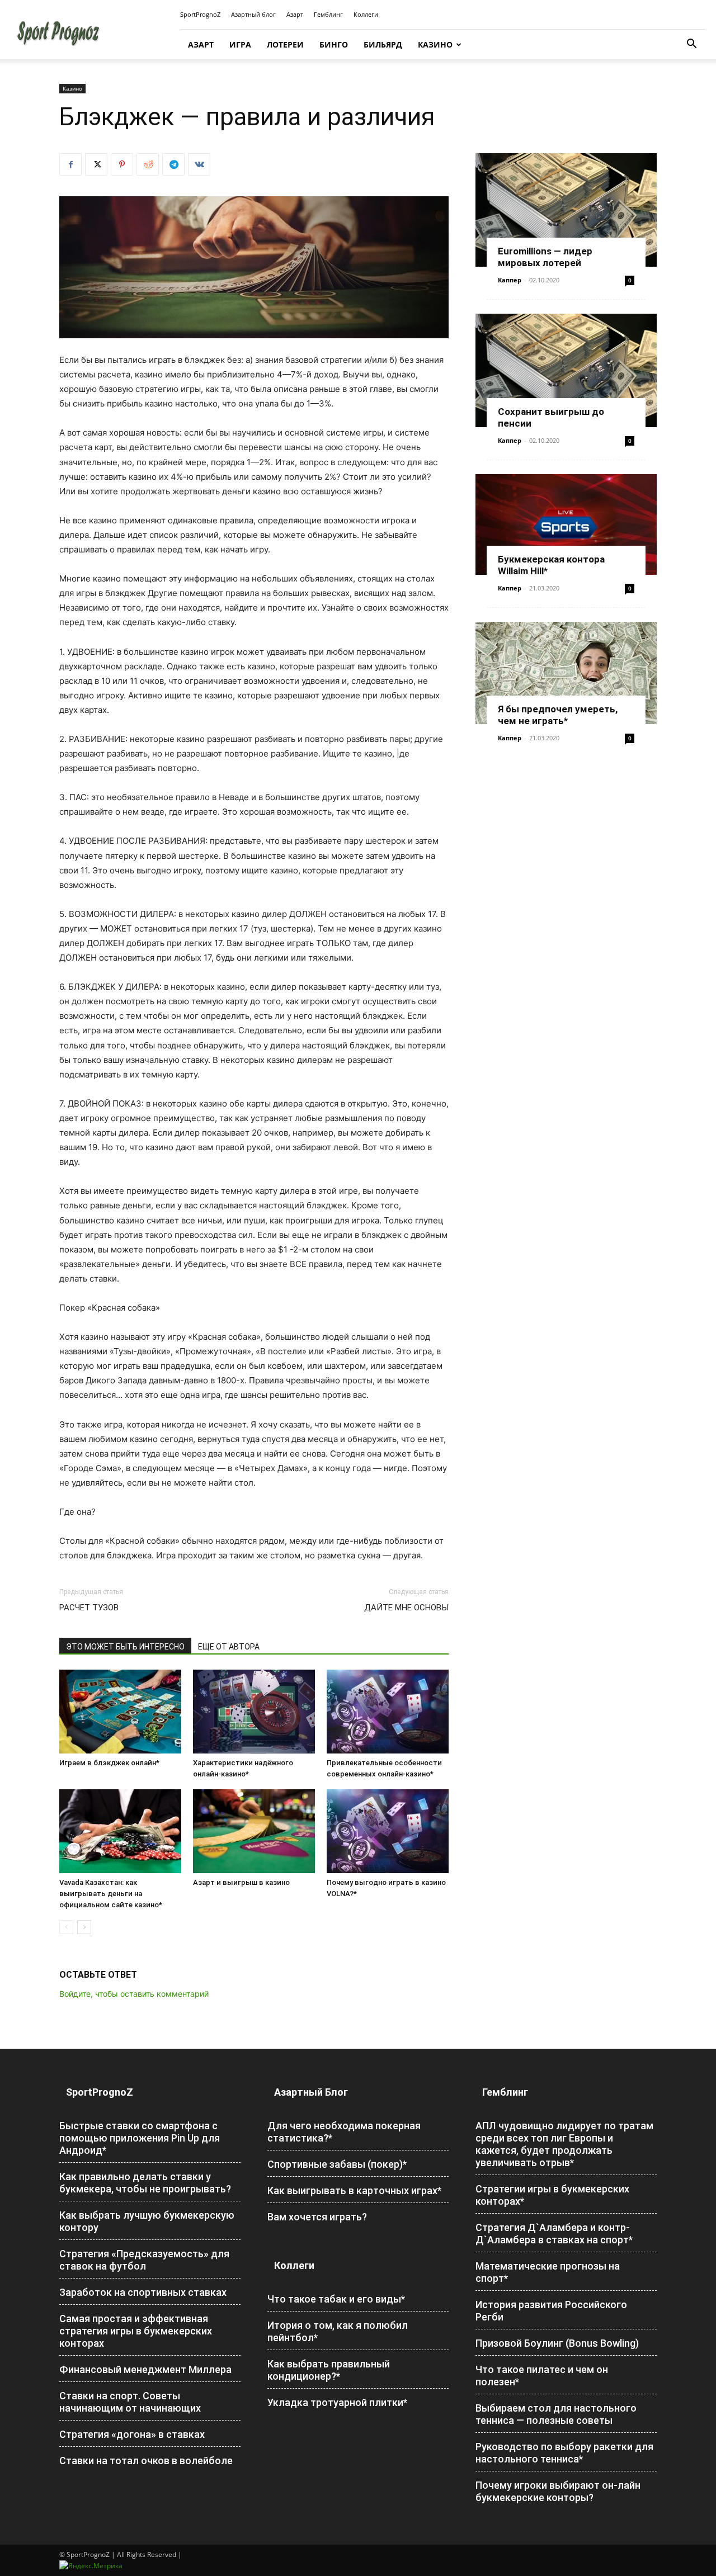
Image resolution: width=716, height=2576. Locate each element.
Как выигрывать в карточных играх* (354, 2190)
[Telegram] (173, 164)
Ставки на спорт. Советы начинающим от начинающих (130, 2402)
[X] (96, 164)
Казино (435, 44)
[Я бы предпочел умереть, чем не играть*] (566, 673)
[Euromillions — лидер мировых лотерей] (566, 210)
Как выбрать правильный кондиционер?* (329, 2370)
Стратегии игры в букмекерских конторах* (552, 2195)
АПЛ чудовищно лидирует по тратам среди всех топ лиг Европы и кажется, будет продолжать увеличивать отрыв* (564, 2144)
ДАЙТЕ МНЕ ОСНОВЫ (406, 1608)
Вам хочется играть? (317, 2217)
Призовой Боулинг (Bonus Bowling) (557, 2343)
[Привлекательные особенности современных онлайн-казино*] (388, 1712)
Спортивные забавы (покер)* (337, 2164)
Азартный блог (253, 14)
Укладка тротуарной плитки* (337, 2402)
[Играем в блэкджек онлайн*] (120, 1712)
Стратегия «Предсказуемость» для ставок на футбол (144, 2260)
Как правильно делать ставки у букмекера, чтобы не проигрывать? (145, 2183)
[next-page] (84, 1927)
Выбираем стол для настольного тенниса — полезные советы (556, 2414)
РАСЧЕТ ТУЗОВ (89, 1608)
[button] (691, 45)
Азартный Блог (311, 2092)
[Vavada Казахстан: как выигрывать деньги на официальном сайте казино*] (120, 1831)
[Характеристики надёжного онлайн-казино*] (254, 1712)
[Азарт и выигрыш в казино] (254, 1831)
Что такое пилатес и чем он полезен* (542, 2376)
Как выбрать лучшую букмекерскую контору (147, 2221)
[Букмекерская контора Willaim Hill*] (566, 525)
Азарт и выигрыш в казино (241, 1882)
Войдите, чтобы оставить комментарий (134, 1994)
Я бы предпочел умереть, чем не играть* (558, 715)
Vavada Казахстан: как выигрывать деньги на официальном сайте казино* (111, 1894)
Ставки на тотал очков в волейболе (146, 2461)
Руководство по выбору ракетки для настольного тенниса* (564, 2453)
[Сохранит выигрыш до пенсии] (566, 370)
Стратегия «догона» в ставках (132, 2434)
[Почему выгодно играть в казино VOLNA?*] (388, 1831)
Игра (240, 44)
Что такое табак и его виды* (336, 2299)
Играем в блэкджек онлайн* (109, 1763)
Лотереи (285, 44)
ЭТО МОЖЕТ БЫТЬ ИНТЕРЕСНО (125, 1647)
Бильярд (383, 44)
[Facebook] (70, 164)
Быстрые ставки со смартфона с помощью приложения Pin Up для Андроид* (140, 2138)
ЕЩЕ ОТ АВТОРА (229, 1647)
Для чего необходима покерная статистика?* (344, 2132)
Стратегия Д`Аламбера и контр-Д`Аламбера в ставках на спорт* (554, 2234)
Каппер (510, 280)
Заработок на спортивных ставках (143, 2292)
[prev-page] (66, 1927)
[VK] (199, 164)
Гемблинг (328, 14)
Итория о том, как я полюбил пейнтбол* (338, 2331)
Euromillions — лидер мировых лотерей (545, 257)
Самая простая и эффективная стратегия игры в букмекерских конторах (136, 2331)
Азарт (295, 14)
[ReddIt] (148, 164)
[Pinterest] (122, 164)
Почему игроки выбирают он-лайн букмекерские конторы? (558, 2491)
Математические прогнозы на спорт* (548, 2272)
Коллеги (366, 14)
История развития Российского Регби (551, 2311)
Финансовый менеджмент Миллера (145, 2369)
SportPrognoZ (200, 14)
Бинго (334, 44)
